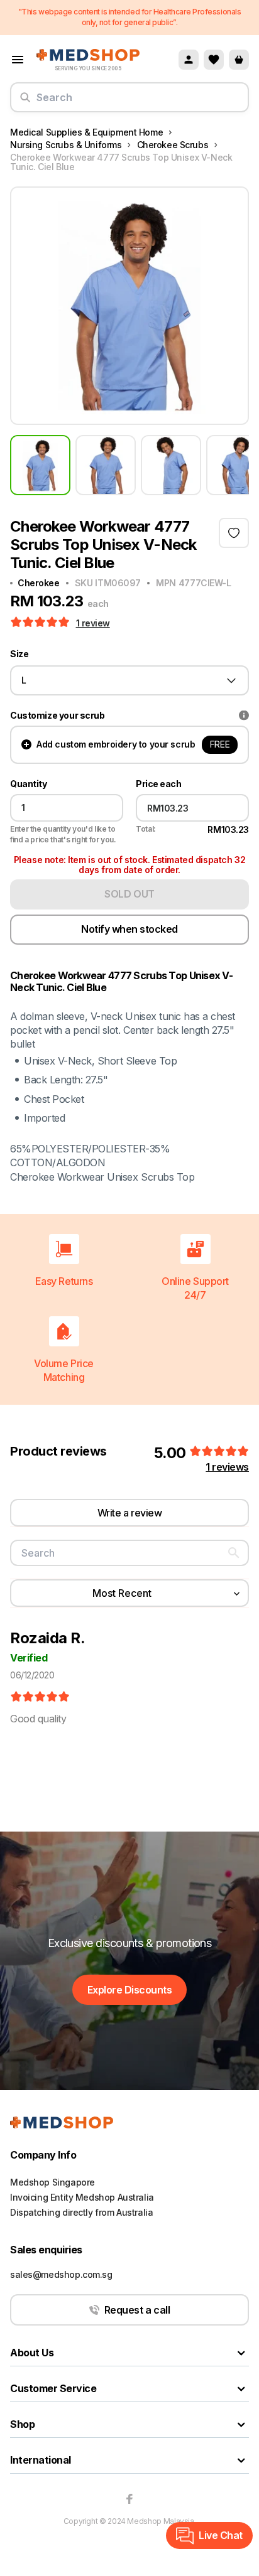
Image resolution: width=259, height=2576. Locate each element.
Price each (158, 784)
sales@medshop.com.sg (61, 2274)
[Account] (189, 60)
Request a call (137, 2310)
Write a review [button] (129, 1513)
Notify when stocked (129, 929)
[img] (40, 1697)
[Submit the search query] (25, 102)
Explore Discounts (130, 1990)
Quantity (28, 784)
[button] (41, 623)
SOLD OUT (129, 894)
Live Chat (221, 2535)
